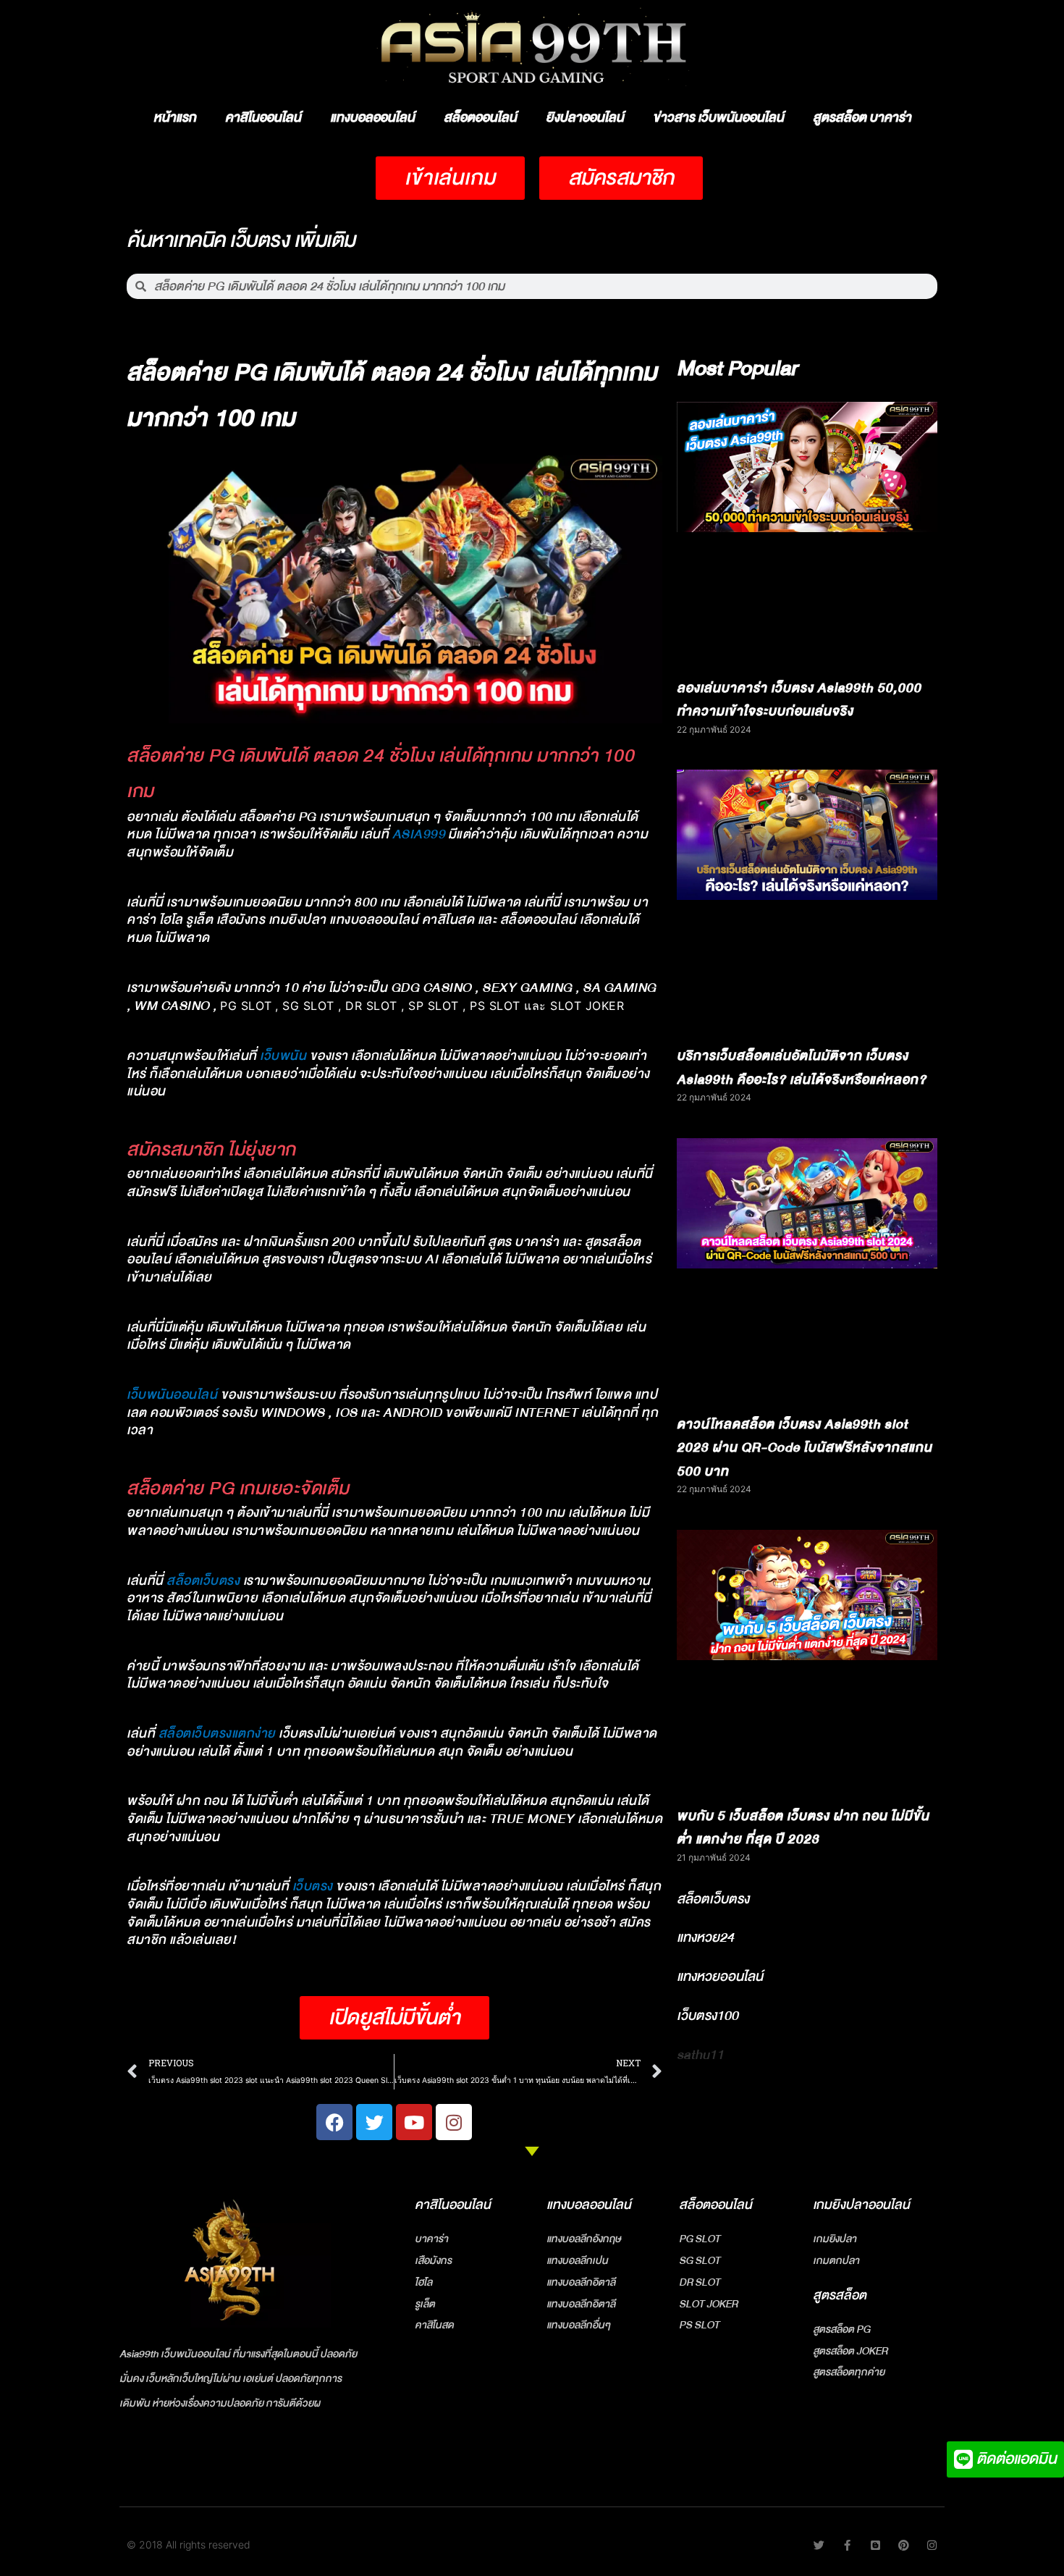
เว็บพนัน (283, 1056)
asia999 (419, 834)
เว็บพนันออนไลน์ (172, 1395)
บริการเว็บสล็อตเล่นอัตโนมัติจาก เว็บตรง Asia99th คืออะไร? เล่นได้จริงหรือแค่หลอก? (802, 1068)
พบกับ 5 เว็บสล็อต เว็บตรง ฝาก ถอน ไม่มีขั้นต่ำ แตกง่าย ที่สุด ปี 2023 (803, 1828)
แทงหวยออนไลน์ (720, 1977)
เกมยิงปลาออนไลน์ (861, 2205)
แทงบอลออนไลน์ (372, 118)
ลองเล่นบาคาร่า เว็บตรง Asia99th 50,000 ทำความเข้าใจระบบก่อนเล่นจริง (799, 700)
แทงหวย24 (705, 1937)
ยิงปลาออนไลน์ (585, 118)
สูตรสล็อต (840, 2295)
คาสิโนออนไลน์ (263, 118)
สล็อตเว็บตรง (203, 1581)
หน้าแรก (175, 118)
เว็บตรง (313, 1886)
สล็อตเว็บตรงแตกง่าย (217, 1734)
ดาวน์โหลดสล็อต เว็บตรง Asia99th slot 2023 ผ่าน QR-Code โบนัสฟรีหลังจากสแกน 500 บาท (805, 1448)
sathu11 (700, 2055)
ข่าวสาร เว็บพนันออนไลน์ (718, 118)
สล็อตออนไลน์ (480, 118)
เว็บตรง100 (708, 2016)
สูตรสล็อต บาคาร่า (862, 118)
